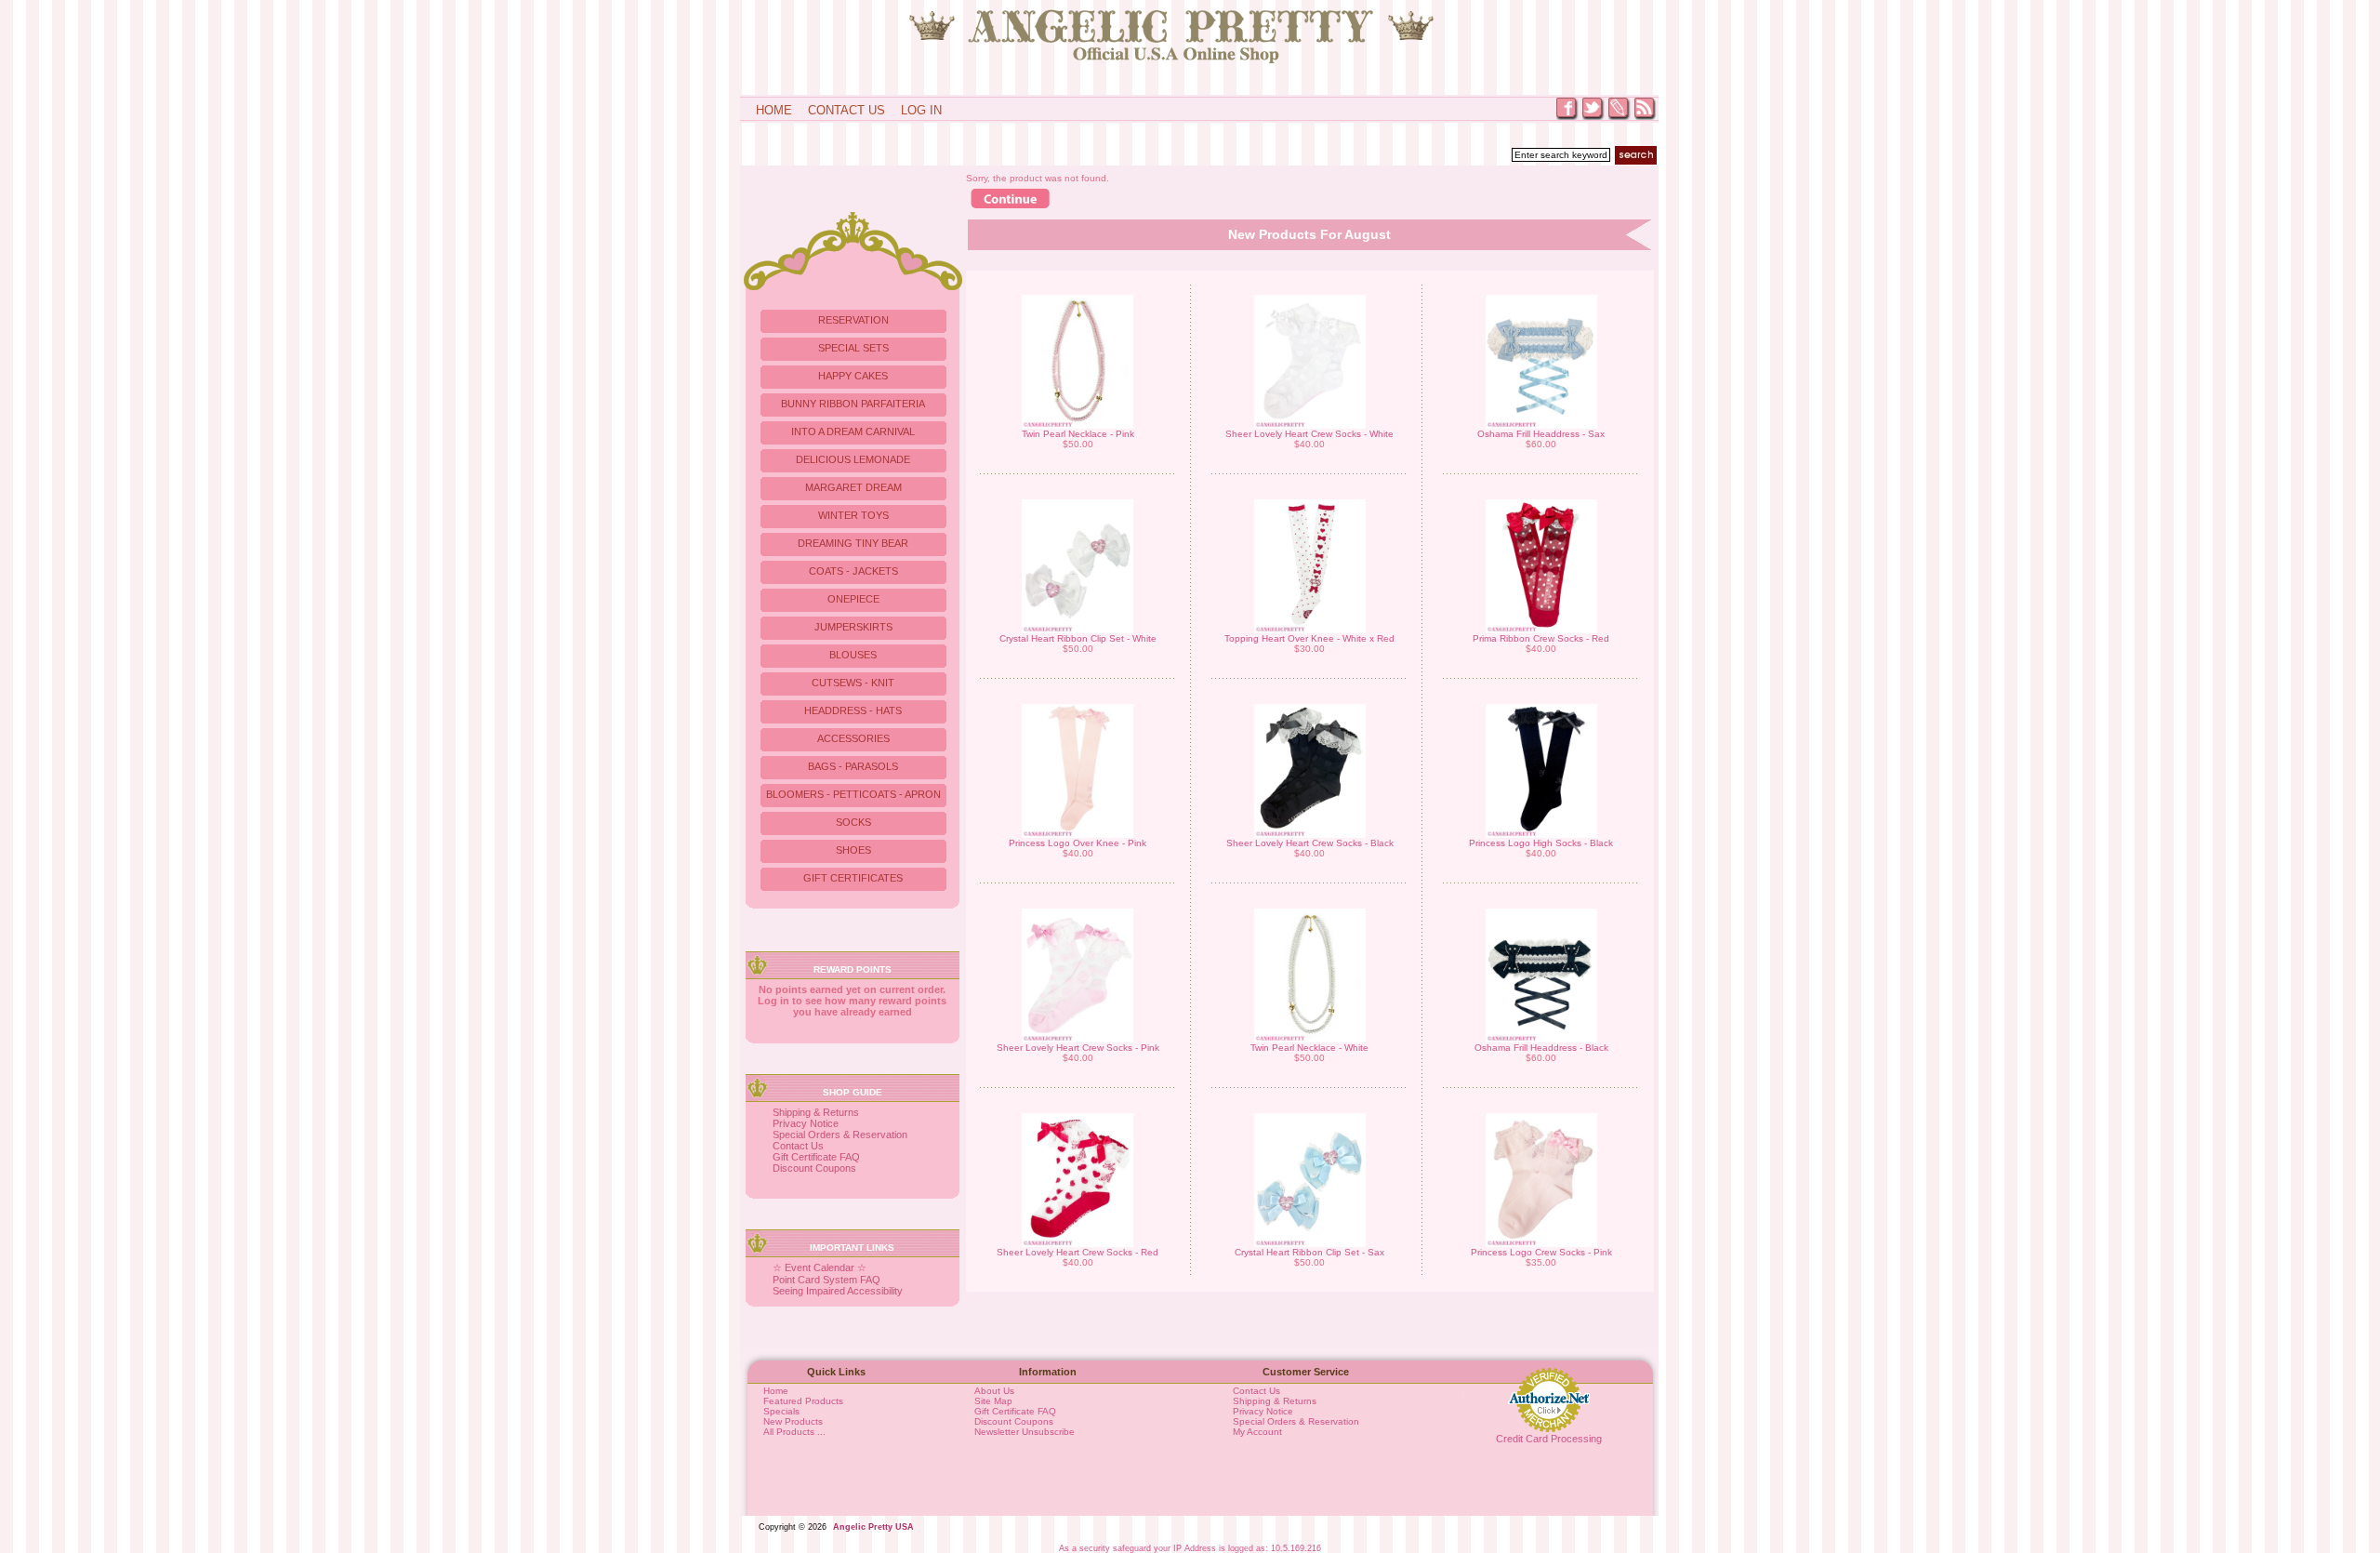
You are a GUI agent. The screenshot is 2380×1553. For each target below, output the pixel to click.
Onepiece (853, 599)
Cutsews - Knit (853, 683)
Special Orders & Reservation (840, 1135)
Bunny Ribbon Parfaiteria (853, 404)
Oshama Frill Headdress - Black (1541, 1048)
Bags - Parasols (853, 766)
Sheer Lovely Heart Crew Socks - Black (1310, 843)
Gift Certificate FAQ (816, 1157)
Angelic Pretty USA (873, 1527)
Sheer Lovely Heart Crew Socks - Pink (1078, 1048)
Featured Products (803, 1401)
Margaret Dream (853, 487)
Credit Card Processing (1549, 1439)
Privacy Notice (806, 1123)
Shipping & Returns (816, 1112)
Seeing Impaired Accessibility (838, 1291)
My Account (1257, 1432)
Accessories (853, 738)
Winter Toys (853, 515)
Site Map (993, 1401)
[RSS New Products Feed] (1646, 119)
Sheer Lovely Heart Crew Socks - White (1309, 434)
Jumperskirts (853, 627)
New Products (793, 1421)
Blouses (853, 655)
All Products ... (794, 1432)
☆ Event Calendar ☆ (820, 1268)
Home (774, 110)
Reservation (853, 320)
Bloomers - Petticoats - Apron (853, 794)
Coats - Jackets (853, 571)
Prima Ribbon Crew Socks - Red (1541, 638)
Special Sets (853, 348)
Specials (781, 1411)
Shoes (853, 850)
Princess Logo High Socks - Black (1541, 843)
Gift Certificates (853, 878)
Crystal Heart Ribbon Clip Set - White (1078, 638)
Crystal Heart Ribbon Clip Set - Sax (1309, 1252)
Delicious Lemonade (853, 459)
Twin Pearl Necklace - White (1309, 1048)
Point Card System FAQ (826, 1280)
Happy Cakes (853, 376)
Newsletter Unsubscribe (1025, 1432)
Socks (853, 822)
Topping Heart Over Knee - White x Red (1309, 638)
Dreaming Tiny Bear (853, 543)
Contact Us (846, 110)
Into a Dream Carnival (853, 431)
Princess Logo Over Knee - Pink (1078, 843)
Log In (921, 110)
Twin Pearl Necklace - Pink (1078, 434)
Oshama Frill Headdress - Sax (1541, 434)
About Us (994, 1391)
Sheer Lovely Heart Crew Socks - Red (1078, 1252)
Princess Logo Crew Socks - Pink (1541, 1252)
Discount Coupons (814, 1168)
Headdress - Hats (853, 710)
